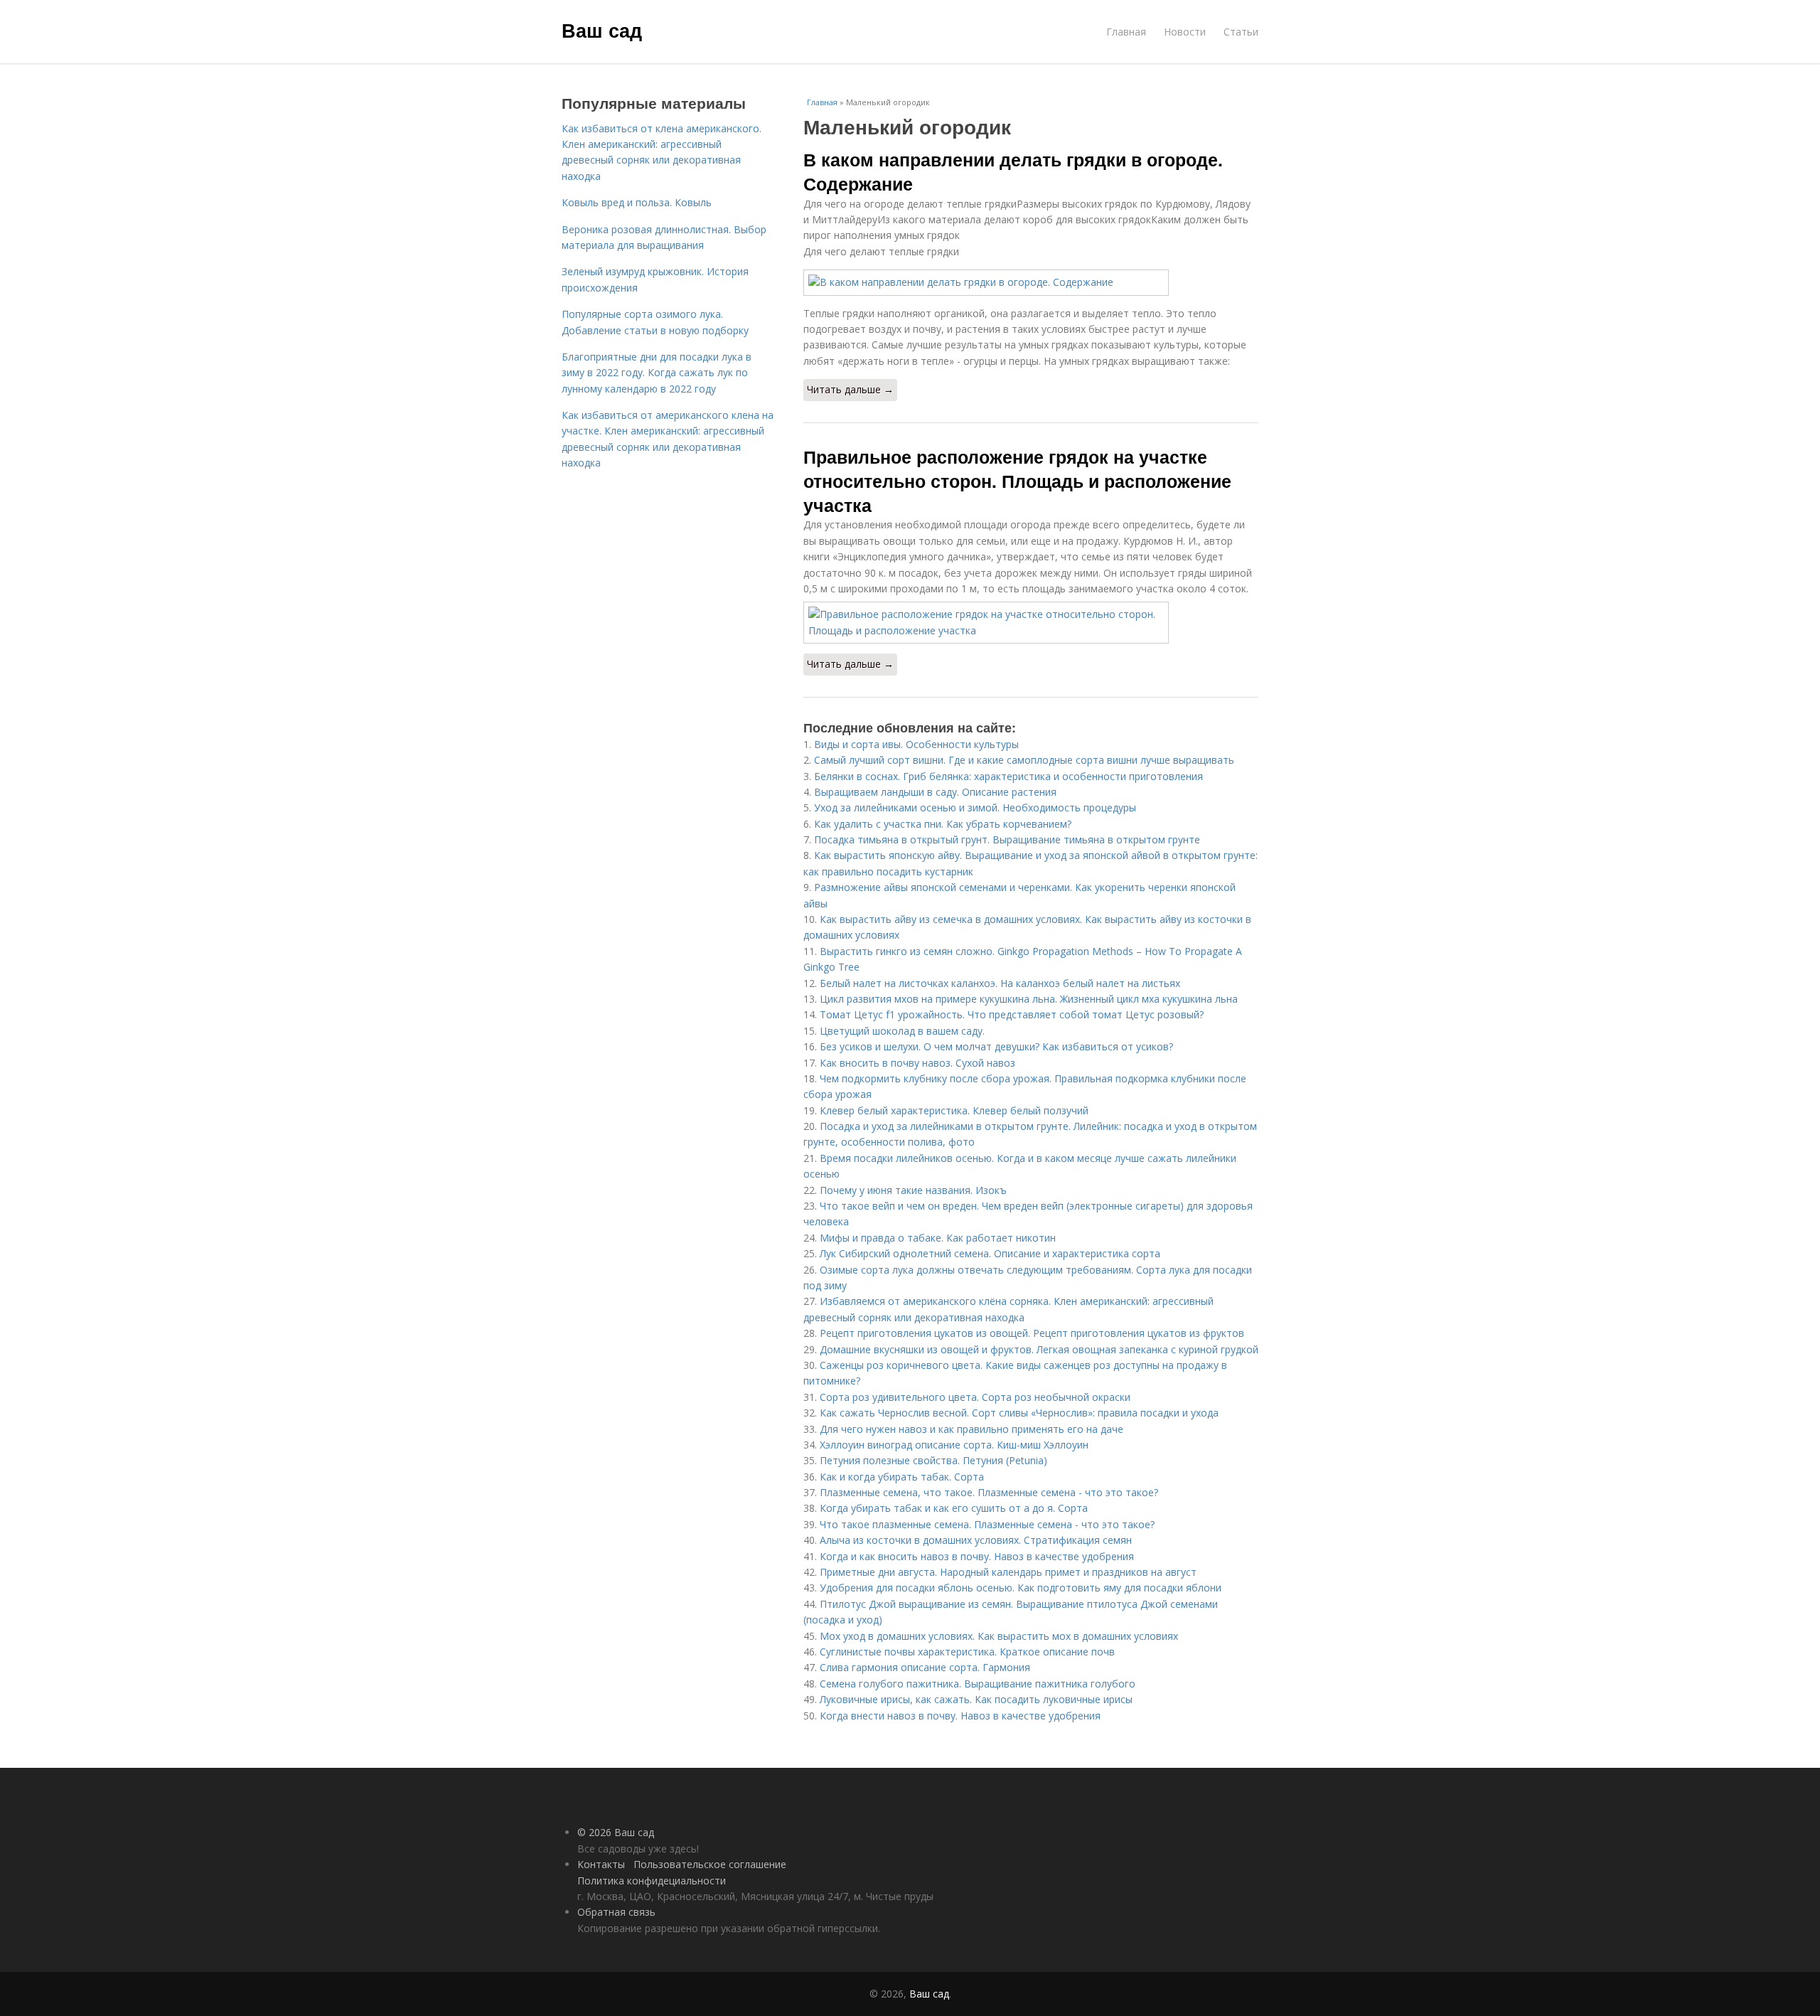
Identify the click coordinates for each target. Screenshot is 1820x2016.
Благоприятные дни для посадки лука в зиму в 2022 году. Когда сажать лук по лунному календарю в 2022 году (657, 373)
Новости (1185, 32)
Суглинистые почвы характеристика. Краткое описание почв (967, 1652)
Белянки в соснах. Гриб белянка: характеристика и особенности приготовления (1008, 776)
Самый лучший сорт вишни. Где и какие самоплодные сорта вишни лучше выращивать (1024, 760)
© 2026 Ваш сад (616, 1832)
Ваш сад (602, 30)
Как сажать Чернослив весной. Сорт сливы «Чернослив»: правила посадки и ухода (1019, 1413)
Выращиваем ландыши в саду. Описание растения (935, 792)
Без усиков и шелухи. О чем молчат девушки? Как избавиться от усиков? (996, 1046)
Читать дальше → (850, 389)
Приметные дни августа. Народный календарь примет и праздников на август (1008, 1572)
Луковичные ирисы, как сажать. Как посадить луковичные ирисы (976, 1699)
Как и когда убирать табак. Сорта (902, 1477)
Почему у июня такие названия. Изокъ (913, 1190)
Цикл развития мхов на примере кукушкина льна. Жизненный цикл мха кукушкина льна (1029, 999)
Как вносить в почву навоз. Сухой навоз (917, 1063)
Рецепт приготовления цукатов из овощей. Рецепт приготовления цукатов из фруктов (1032, 1333)
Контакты (601, 1864)
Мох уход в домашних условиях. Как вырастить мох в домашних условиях (999, 1636)
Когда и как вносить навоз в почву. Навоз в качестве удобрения (977, 1556)
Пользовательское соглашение (710, 1864)
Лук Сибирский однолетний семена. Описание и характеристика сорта (990, 1253)
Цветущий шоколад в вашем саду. (902, 1031)
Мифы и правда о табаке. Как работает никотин (938, 1238)
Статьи (1241, 32)
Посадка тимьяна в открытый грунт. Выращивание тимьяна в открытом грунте (1007, 839)
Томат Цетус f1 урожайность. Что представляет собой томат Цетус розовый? (1012, 1014)
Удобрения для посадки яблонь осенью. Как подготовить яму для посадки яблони (1021, 1588)
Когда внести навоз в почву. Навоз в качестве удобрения (960, 1716)
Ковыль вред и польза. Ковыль (637, 202)
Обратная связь (616, 1912)
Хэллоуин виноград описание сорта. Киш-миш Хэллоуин (954, 1445)
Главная (1126, 32)
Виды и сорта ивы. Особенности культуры (916, 744)
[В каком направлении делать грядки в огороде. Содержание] (1031, 282)
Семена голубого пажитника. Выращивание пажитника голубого (978, 1684)
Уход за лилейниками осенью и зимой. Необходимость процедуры (975, 807)
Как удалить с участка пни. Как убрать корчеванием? (943, 824)
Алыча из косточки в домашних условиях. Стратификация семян (976, 1540)
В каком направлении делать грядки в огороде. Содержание (1013, 171)
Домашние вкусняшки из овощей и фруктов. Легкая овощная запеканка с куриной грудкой (1039, 1349)
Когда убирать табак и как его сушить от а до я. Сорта (954, 1508)
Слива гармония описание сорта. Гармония (925, 1667)
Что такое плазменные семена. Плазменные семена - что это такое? (987, 1524)
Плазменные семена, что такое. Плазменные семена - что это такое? (989, 1492)
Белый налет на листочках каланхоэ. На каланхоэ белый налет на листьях (1000, 983)
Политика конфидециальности (652, 1881)
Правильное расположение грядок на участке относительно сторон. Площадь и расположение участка (1017, 481)
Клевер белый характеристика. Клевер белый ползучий (954, 1110)
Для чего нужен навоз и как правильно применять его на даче (971, 1429)
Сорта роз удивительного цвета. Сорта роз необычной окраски (975, 1397)
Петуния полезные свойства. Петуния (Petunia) (933, 1460)
